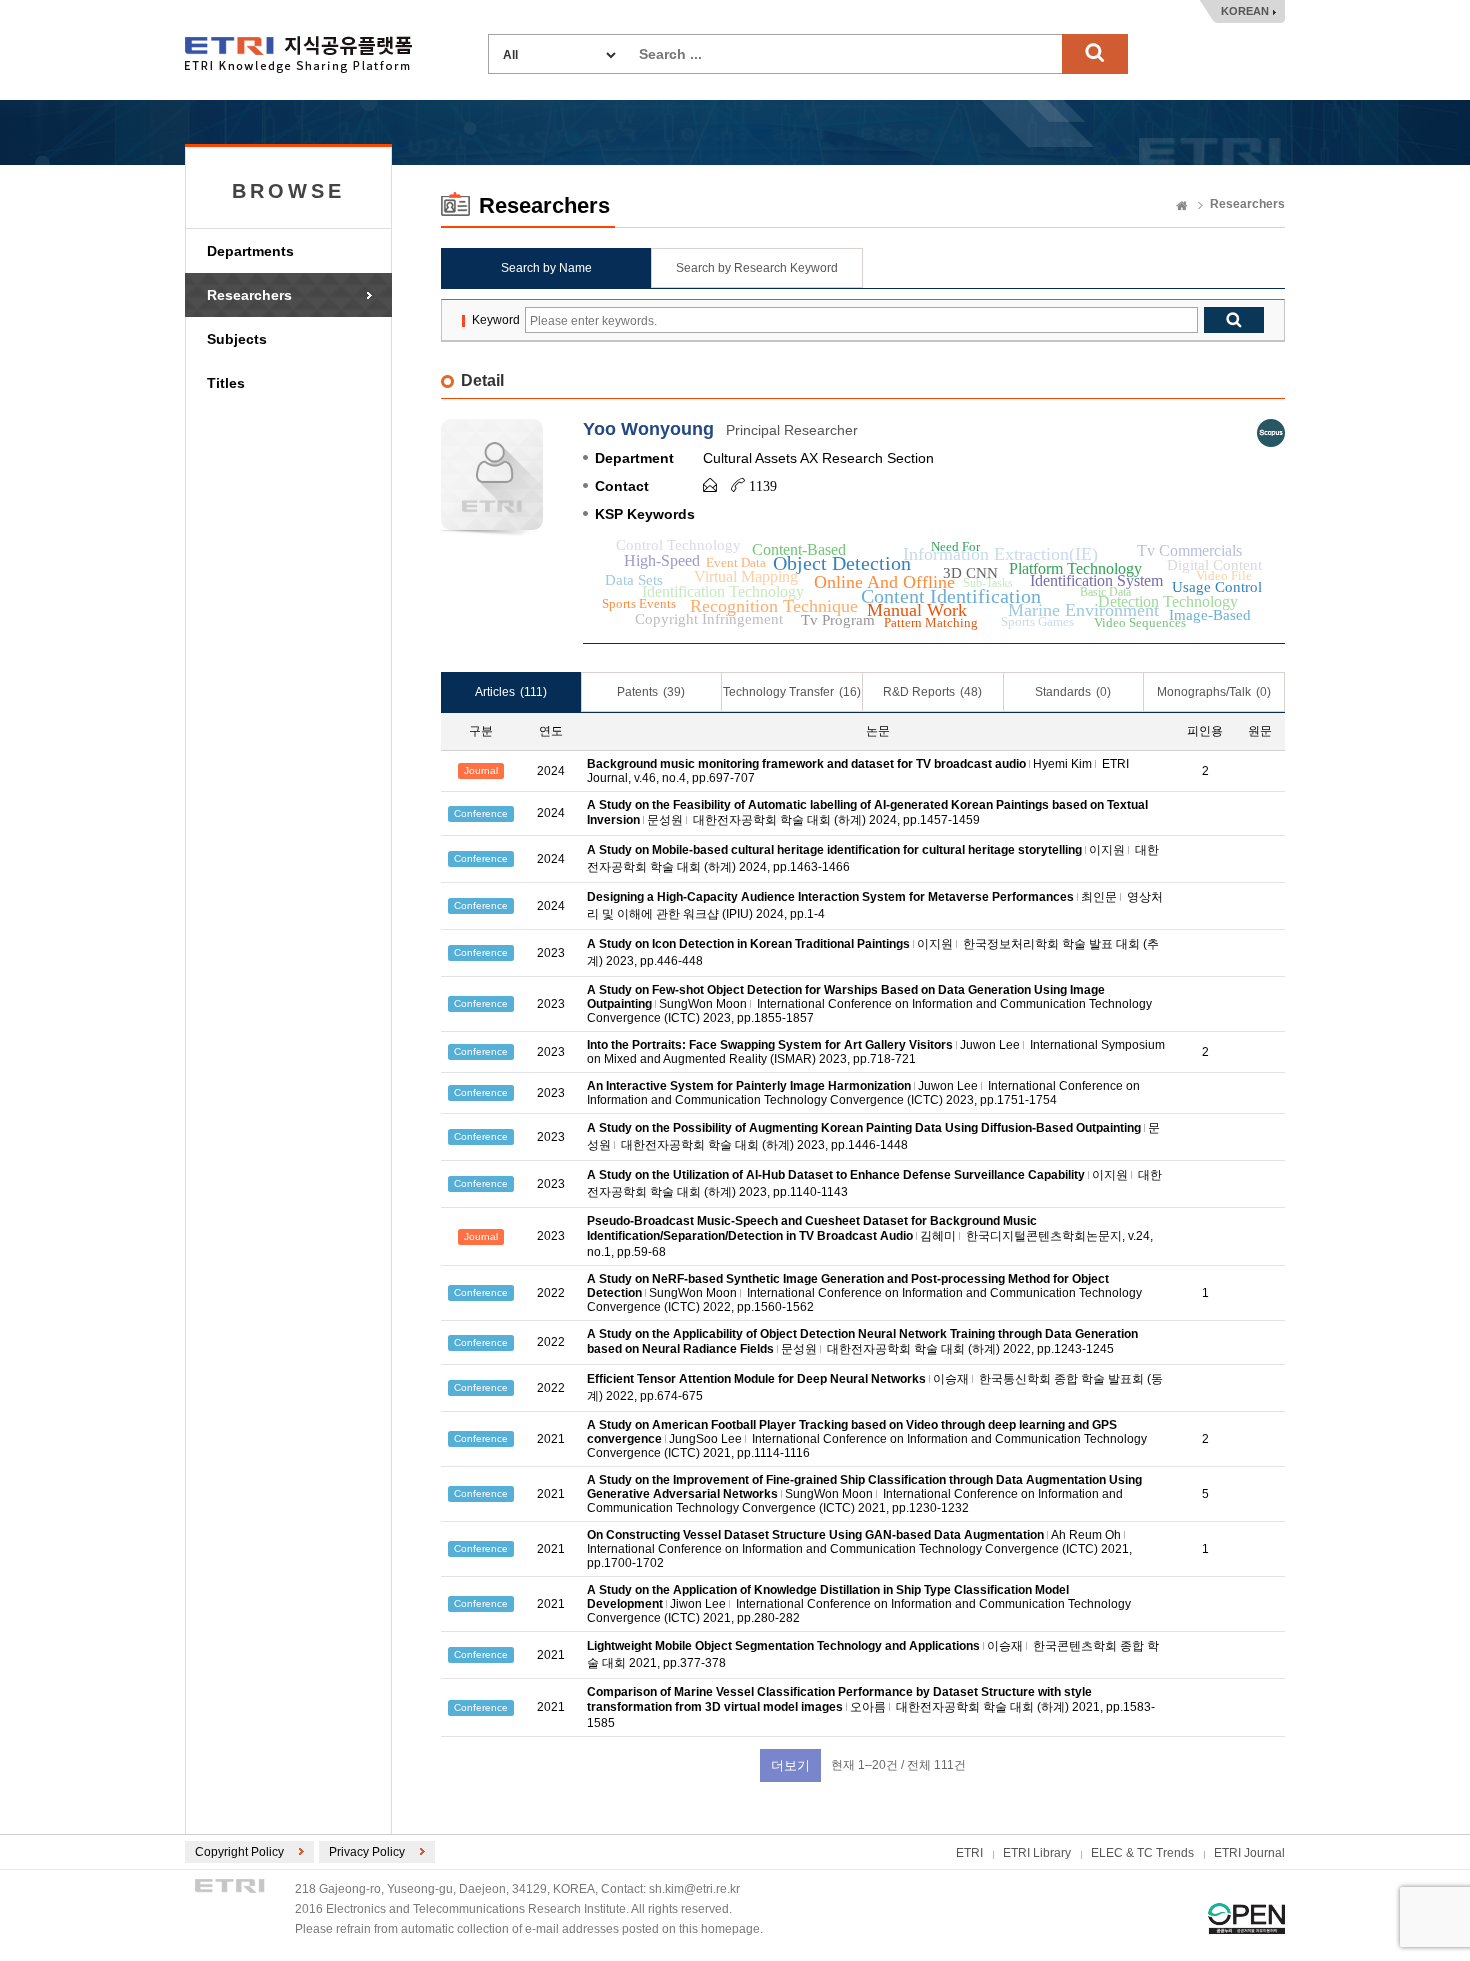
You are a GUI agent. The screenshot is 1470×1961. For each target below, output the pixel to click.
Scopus (1271, 433)
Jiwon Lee (698, 1604)
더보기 (790, 1765)
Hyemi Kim (1062, 764)
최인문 (1099, 897)
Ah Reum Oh (1086, 1535)
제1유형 (1246, 1918)
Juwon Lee (990, 1045)
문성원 (665, 820)
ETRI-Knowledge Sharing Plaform (298, 54)
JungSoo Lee (705, 1439)
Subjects (237, 339)
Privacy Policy (367, 1852)
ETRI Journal (1249, 1853)
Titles (226, 383)
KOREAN (1245, 11)
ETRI (969, 1853)
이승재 (951, 1379)
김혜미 (938, 1236)
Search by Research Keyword (757, 268)
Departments (250, 251)
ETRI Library (1037, 1853)
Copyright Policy (239, 1852)
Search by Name (546, 268)
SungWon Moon (703, 1004)
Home (1182, 207)
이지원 (1107, 850)
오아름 (868, 1707)
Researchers (249, 295)
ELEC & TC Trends (1142, 1853)
